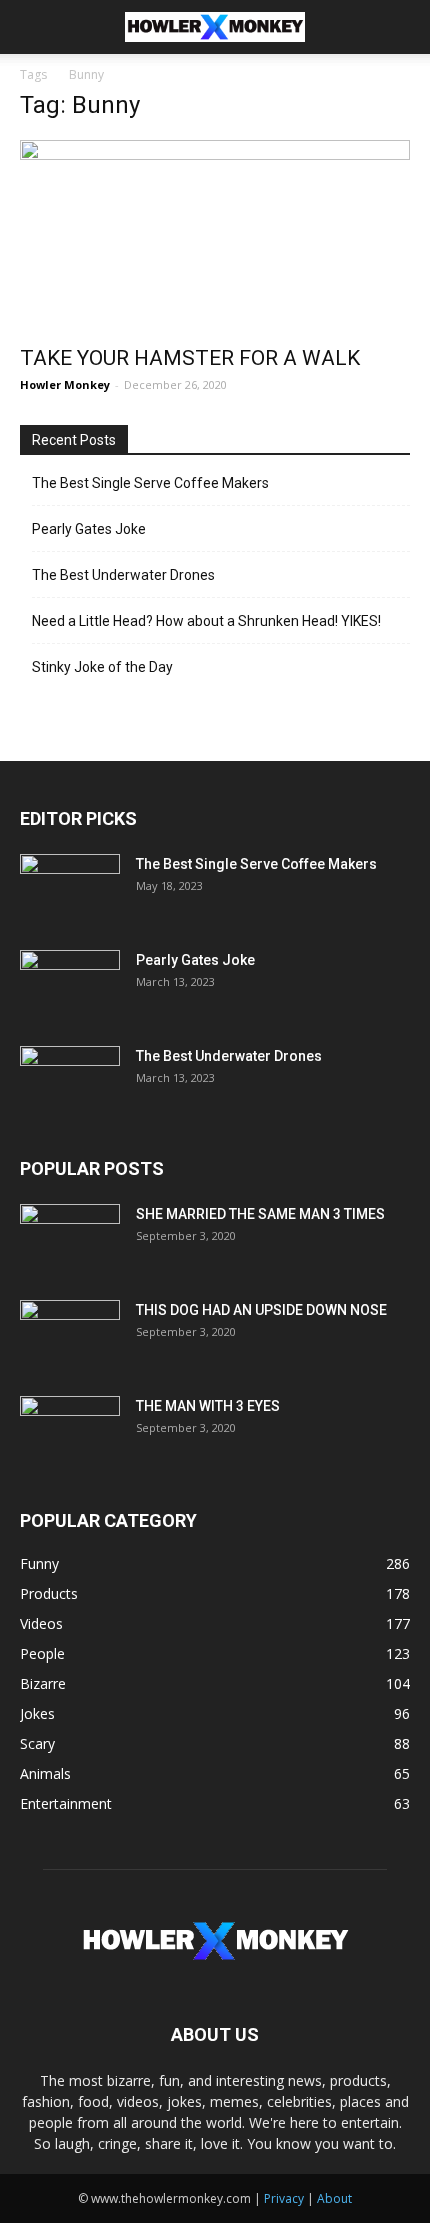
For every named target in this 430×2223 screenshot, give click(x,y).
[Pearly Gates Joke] (70, 985)
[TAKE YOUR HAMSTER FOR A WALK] (215, 236)
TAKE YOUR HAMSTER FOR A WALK (190, 358)
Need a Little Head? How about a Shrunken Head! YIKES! (206, 621)
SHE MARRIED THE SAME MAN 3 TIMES (260, 1214)
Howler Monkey (65, 384)
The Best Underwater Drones (123, 575)
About (334, 2198)
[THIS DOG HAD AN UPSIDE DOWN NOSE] (70, 1335)
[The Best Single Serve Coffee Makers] (70, 889)
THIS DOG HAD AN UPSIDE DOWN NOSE (261, 1310)
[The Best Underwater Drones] (70, 1081)
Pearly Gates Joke (89, 529)
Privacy (284, 2198)
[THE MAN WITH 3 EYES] (70, 1431)
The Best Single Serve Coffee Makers (150, 483)
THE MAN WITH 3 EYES (208, 1406)
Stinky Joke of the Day (102, 667)
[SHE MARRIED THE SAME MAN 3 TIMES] (70, 1239)
